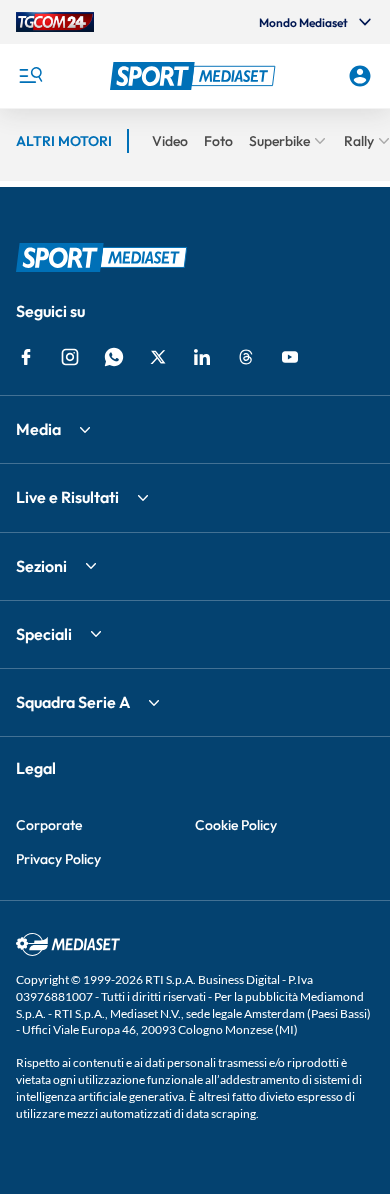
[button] (195, 76)
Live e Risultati (67, 497)
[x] (158, 357)
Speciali (44, 634)
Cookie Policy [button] (236, 825)
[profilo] (360, 76)
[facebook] (26, 357)
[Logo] (195, 76)
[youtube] (290, 357)
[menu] (30, 76)
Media (38, 429)
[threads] (246, 357)
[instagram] (70, 357)
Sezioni (41, 566)
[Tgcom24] (55, 22)
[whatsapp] (114, 357)
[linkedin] (202, 357)
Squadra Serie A (73, 702)
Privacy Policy (58, 859)
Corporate (49, 825)
